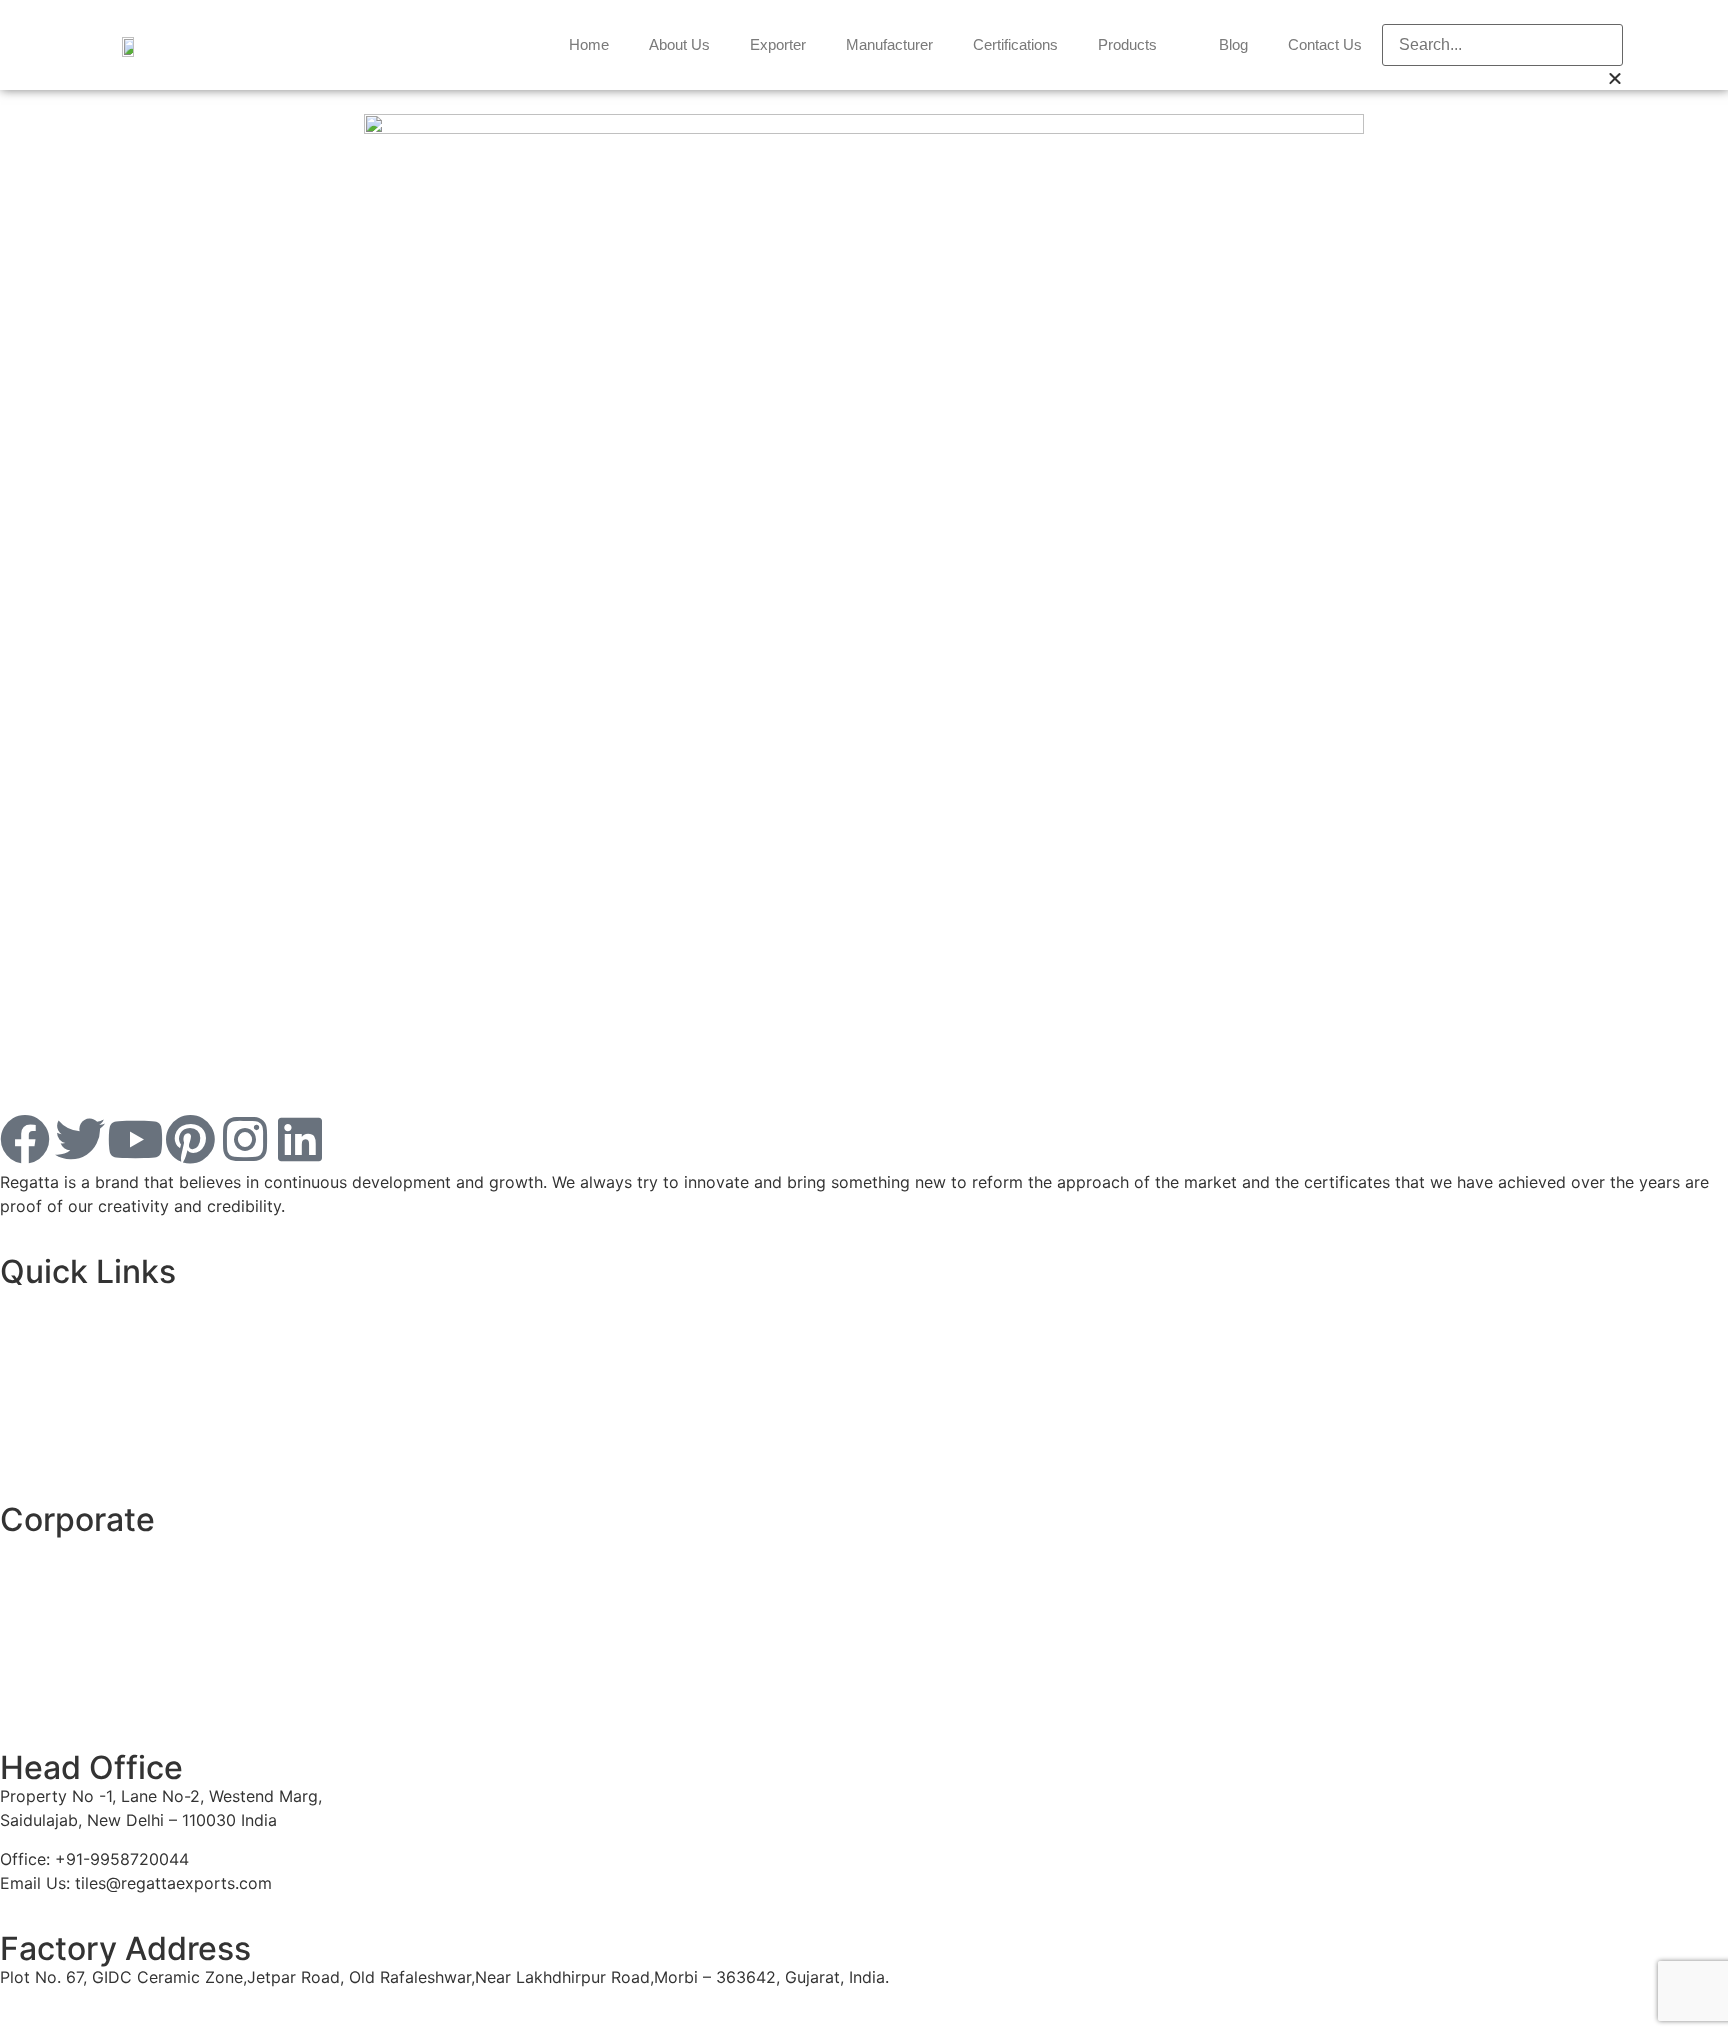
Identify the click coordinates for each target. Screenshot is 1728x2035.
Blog (1233, 44)
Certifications (1015, 44)
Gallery (26, 1664)
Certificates (44, 1702)
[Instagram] (245, 1139)
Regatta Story (52, 1548)
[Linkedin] (300, 1139)
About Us (679, 44)
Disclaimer (39, 1339)
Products (1127, 44)
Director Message (67, 1587)
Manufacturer (889, 44)
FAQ (15, 1416)
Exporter (778, 44)
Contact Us (1325, 44)
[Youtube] (135, 1139)
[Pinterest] (190, 1139)
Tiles (17, 1300)
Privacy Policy (53, 1377)
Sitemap (31, 1454)
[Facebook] (25, 1139)
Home (589, 44)
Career (25, 1625)
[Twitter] (80, 1139)
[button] (1502, 12)
